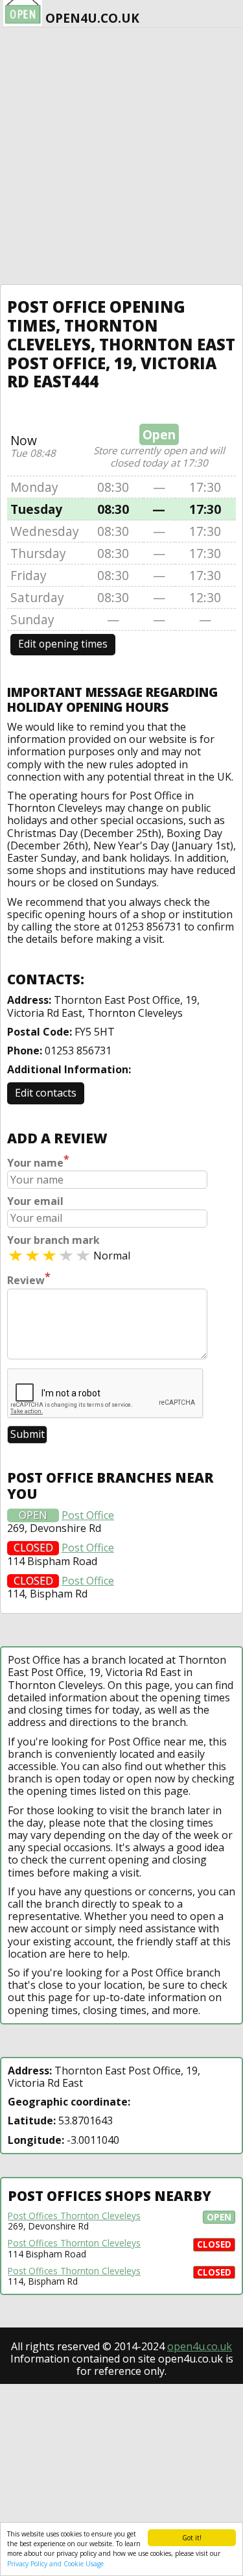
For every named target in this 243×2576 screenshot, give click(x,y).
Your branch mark (53, 1240)
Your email (35, 1201)
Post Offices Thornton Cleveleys (74, 2216)
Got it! (192, 2538)
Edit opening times (63, 644)
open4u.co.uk (200, 2346)
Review (29, 1279)
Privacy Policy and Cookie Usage (55, 2564)
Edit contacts (46, 1093)
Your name (38, 1161)
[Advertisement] (121, 156)
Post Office (88, 1515)
